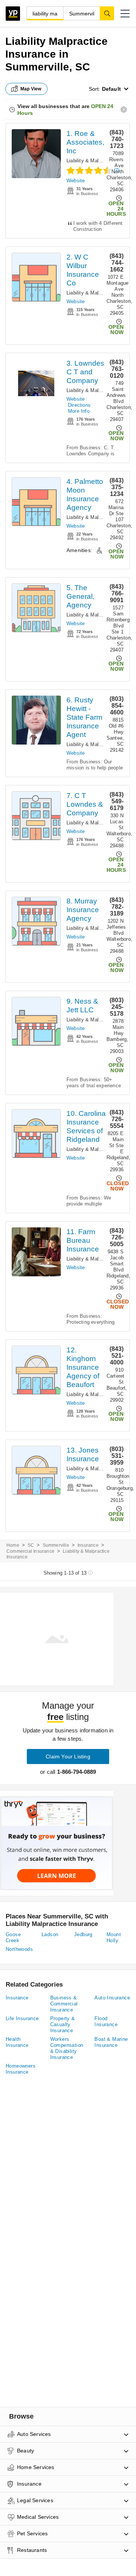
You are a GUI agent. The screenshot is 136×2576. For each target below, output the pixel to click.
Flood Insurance (106, 2021)
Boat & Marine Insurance (111, 2042)
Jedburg (83, 1934)
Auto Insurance (112, 1998)
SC (31, 1545)
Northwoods (19, 1949)
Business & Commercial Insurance (64, 2004)
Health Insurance (17, 2042)
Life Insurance (22, 2018)
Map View (31, 89)
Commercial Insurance (30, 1551)
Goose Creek (13, 1937)
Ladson (50, 1934)
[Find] (107, 13)
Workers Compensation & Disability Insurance (67, 2048)
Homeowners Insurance (21, 2069)
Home (13, 1545)
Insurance (88, 1545)
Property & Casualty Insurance (63, 2024)
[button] (125, 14)
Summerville (56, 1545)
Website (76, 181)
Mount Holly (114, 1937)
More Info (79, 411)
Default (111, 89)
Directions (79, 405)
